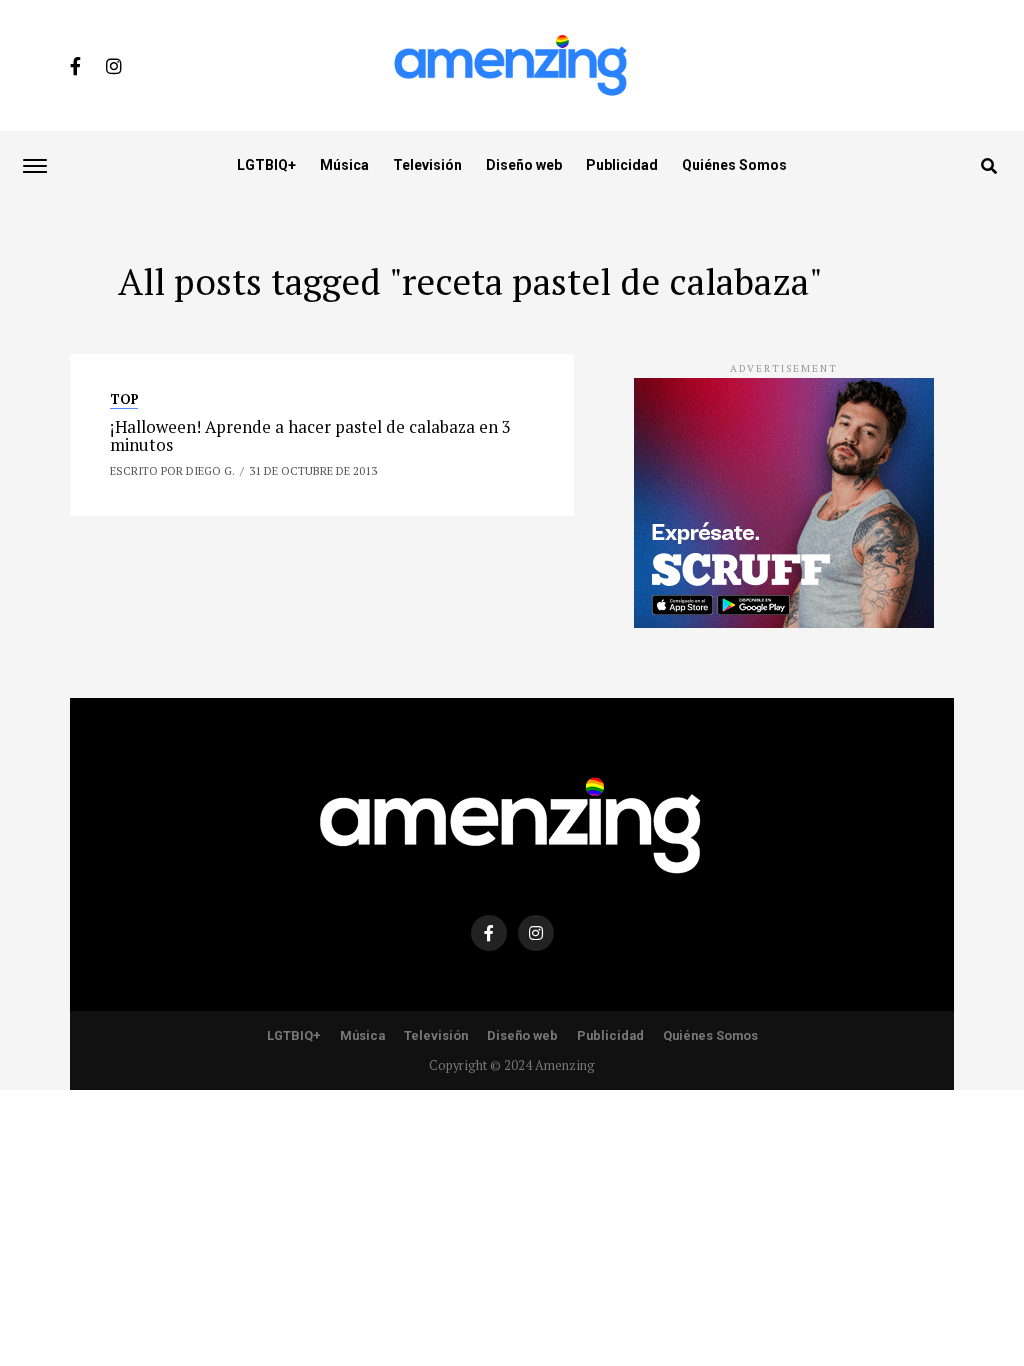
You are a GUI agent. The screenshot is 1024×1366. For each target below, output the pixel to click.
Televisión (427, 165)
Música (344, 165)
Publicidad (622, 165)
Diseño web (524, 165)
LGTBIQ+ (266, 165)
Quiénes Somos (734, 165)
